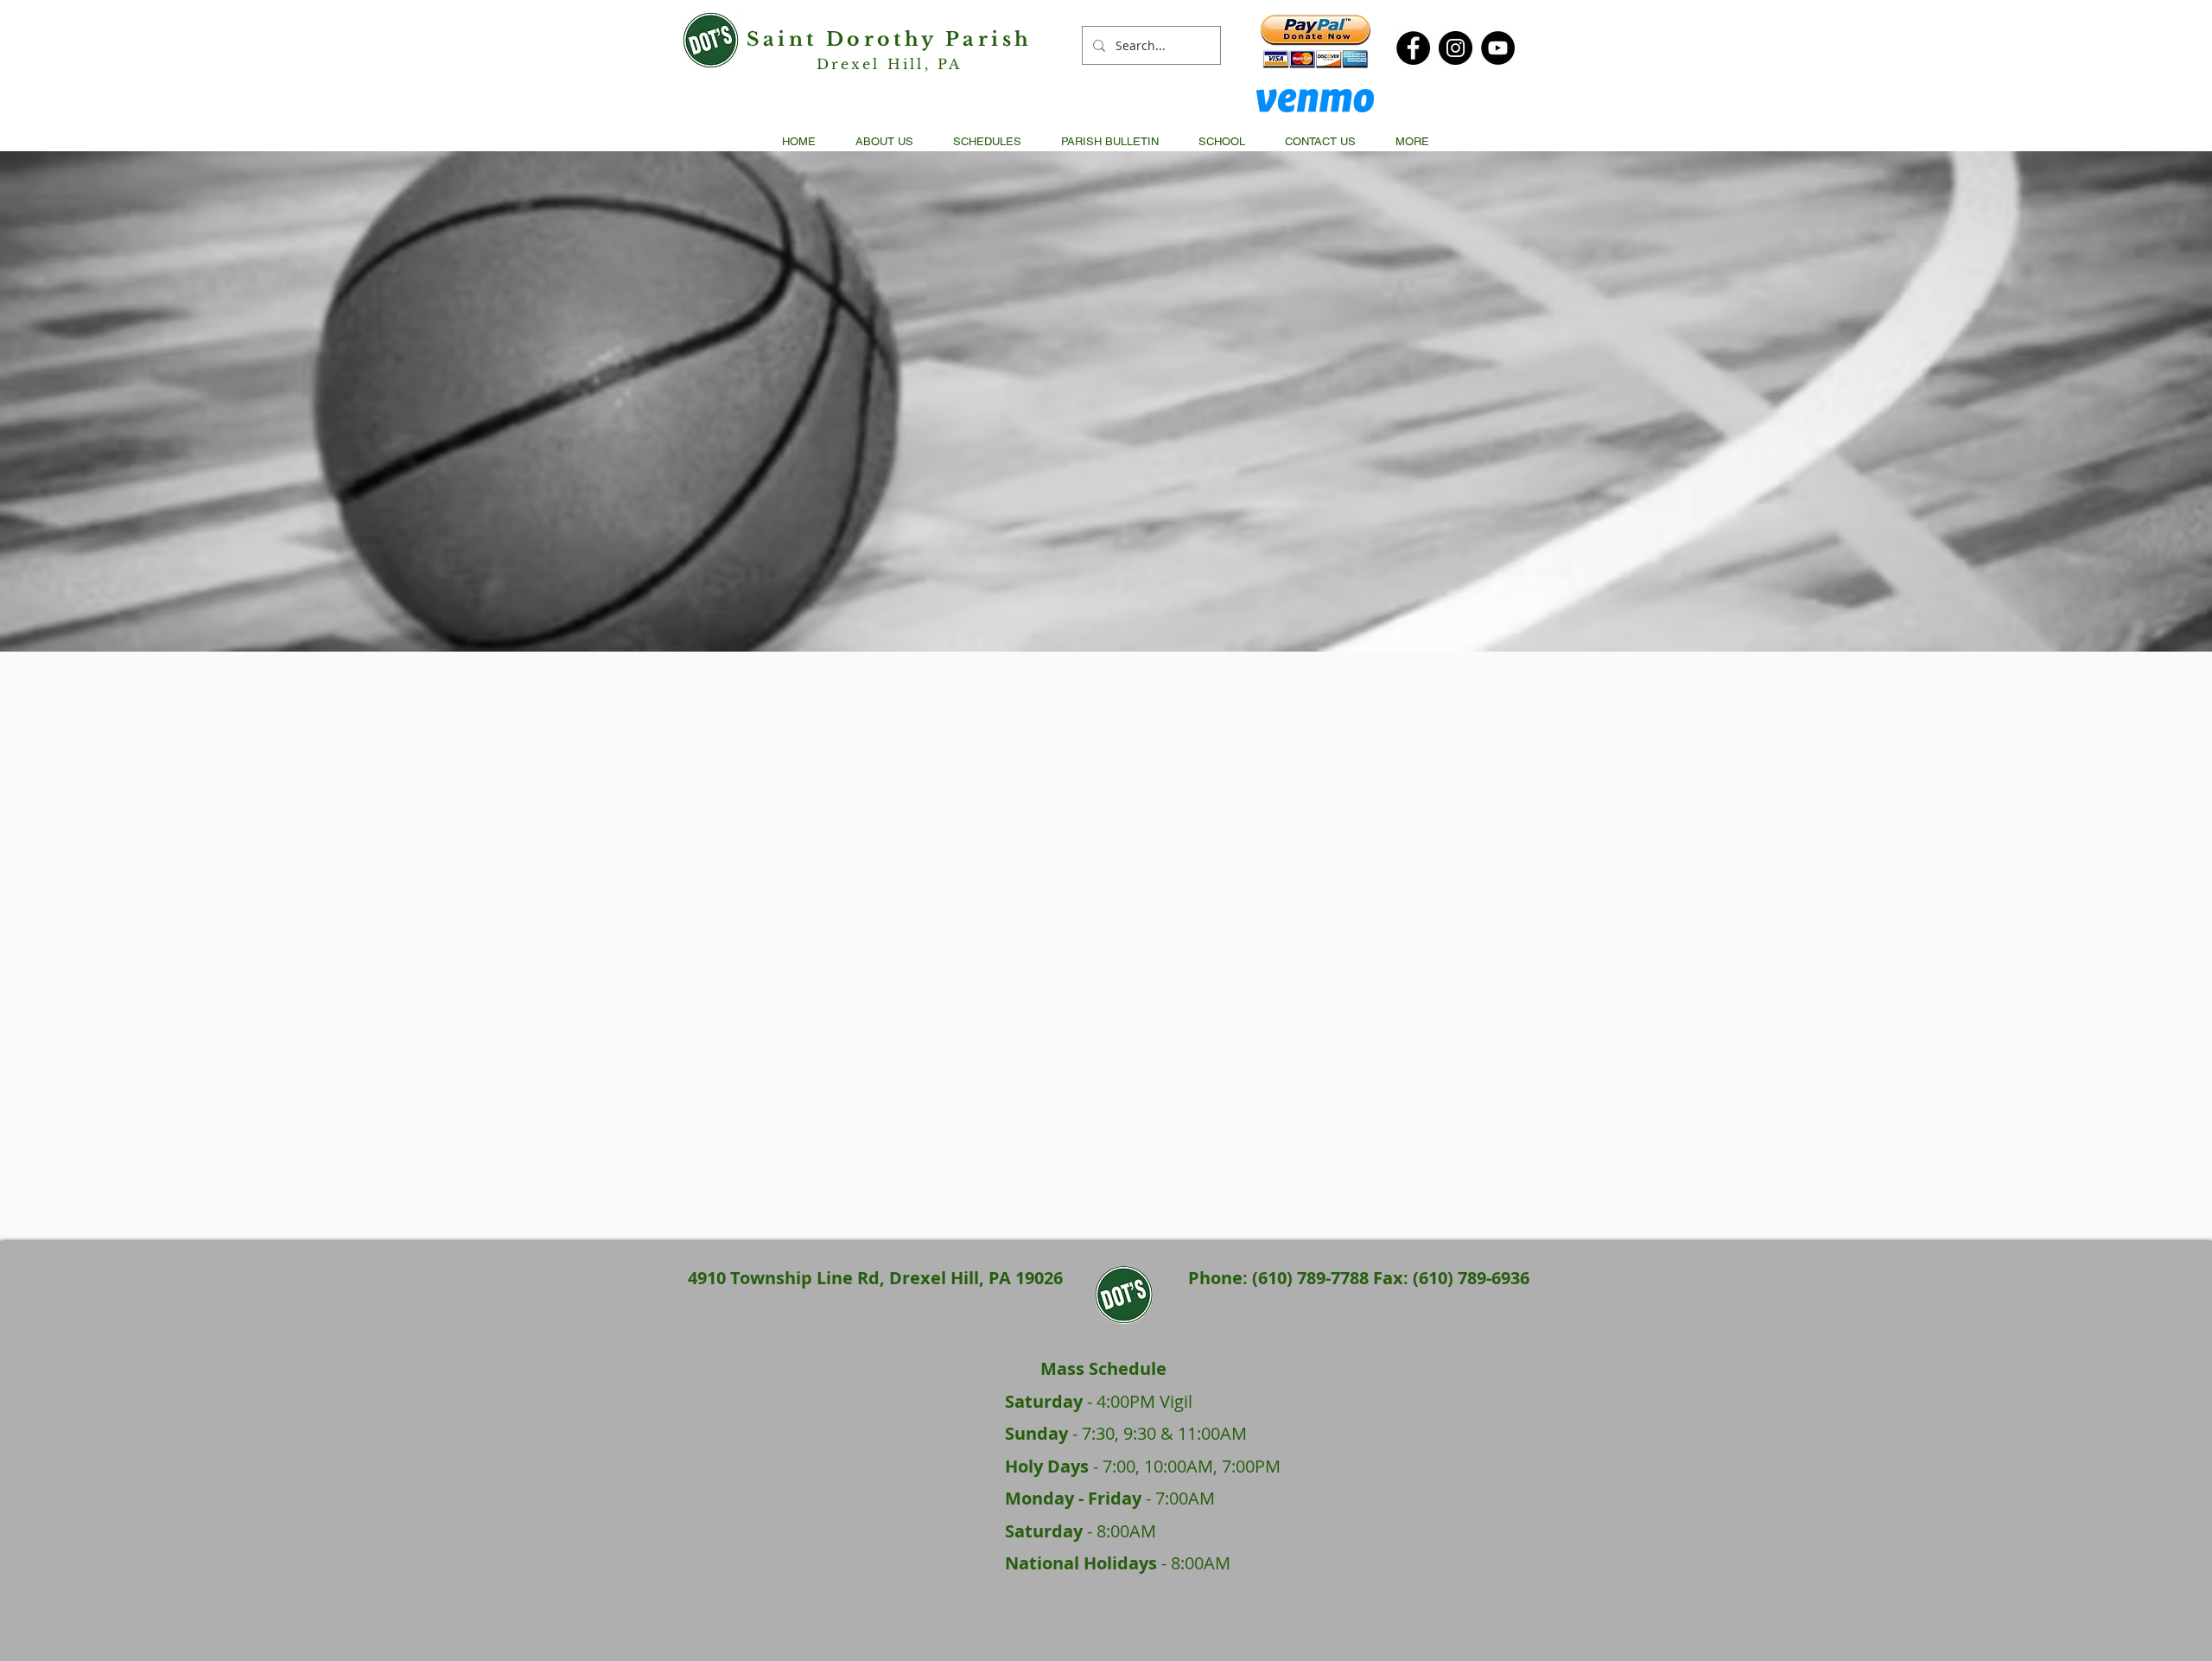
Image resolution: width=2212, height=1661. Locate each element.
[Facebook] (1413, 48)
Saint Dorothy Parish (890, 39)
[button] (987, 142)
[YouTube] (1498, 48)
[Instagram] (1456, 48)
